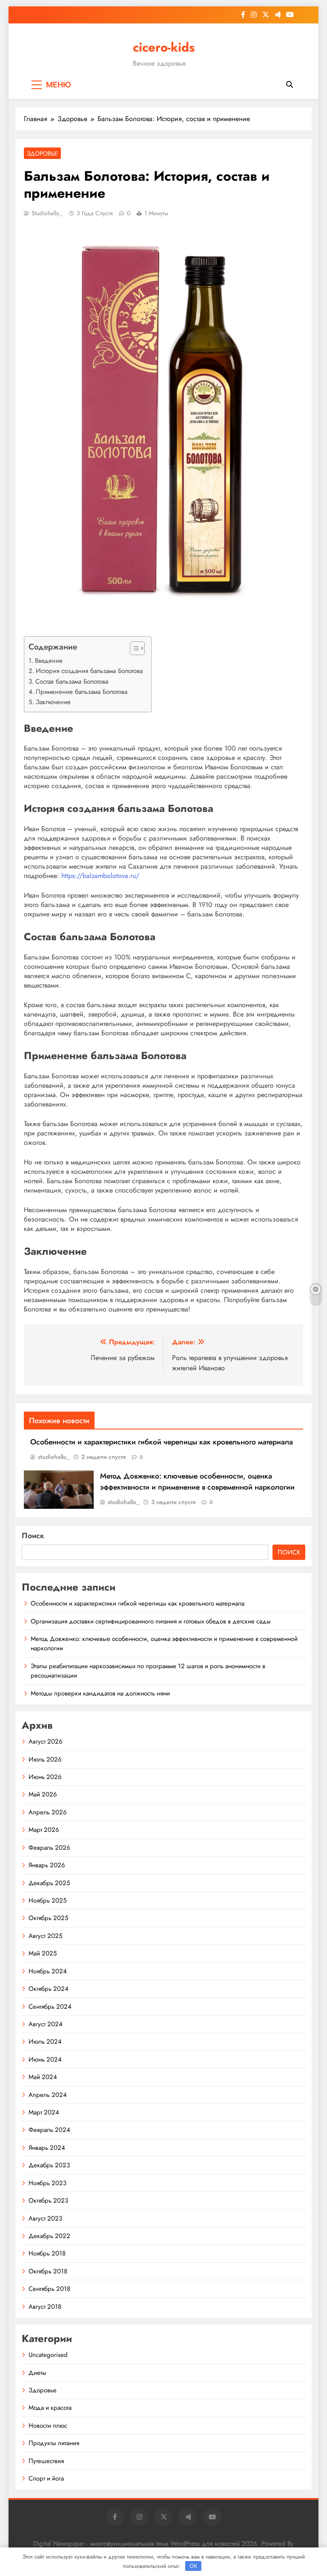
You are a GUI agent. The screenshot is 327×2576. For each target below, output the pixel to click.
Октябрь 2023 (48, 2201)
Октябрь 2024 (49, 1989)
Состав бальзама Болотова (72, 682)
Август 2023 (45, 2218)
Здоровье (42, 153)
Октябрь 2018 (48, 2271)
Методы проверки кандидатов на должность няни (100, 1693)
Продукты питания (54, 2443)
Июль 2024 (45, 2042)
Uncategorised (48, 2355)
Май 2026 (43, 1794)
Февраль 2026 (49, 1848)
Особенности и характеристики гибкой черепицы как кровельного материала (162, 1442)
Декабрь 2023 (49, 2165)
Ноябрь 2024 (48, 1971)
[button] (133, 648)
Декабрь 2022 (49, 2236)
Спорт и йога (46, 2478)
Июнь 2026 (45, 1777)
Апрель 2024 (48, 2095)
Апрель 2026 (48, 1812)
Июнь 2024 (45, 2059)
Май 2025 (43, 1953)
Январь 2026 (47, 1865)
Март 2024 (44, 2112)
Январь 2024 (47, 2148)
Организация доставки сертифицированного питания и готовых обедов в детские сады (151, 1621)
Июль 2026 (45, 1759)
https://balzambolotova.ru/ (100, 876)
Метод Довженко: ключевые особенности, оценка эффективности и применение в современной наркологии (197, 1481)
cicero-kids (164, 47)
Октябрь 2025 (48, 1918)
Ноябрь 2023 (47, 2183)
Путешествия (46, 2461)
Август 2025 (45, 1936)
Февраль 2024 (49, 2130)
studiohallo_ (47, 213)
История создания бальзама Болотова (89, 671)
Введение (49, 661)
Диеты (37, 2373)
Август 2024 (46, 2024)
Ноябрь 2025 (47, 1900)
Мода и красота (50, 2408)
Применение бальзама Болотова (82, 692)
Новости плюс (48, 2426)
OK (193, 2566)
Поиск (33, 1536)
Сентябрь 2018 (49, 2289)
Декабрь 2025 (49, 1883)
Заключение (53, 702)
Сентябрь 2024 (50, 2007)
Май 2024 (43, 2077)
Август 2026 (46, 1741)
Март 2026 (44, 1830)
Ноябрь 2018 (47, 2253)
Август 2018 (45, 2307)
